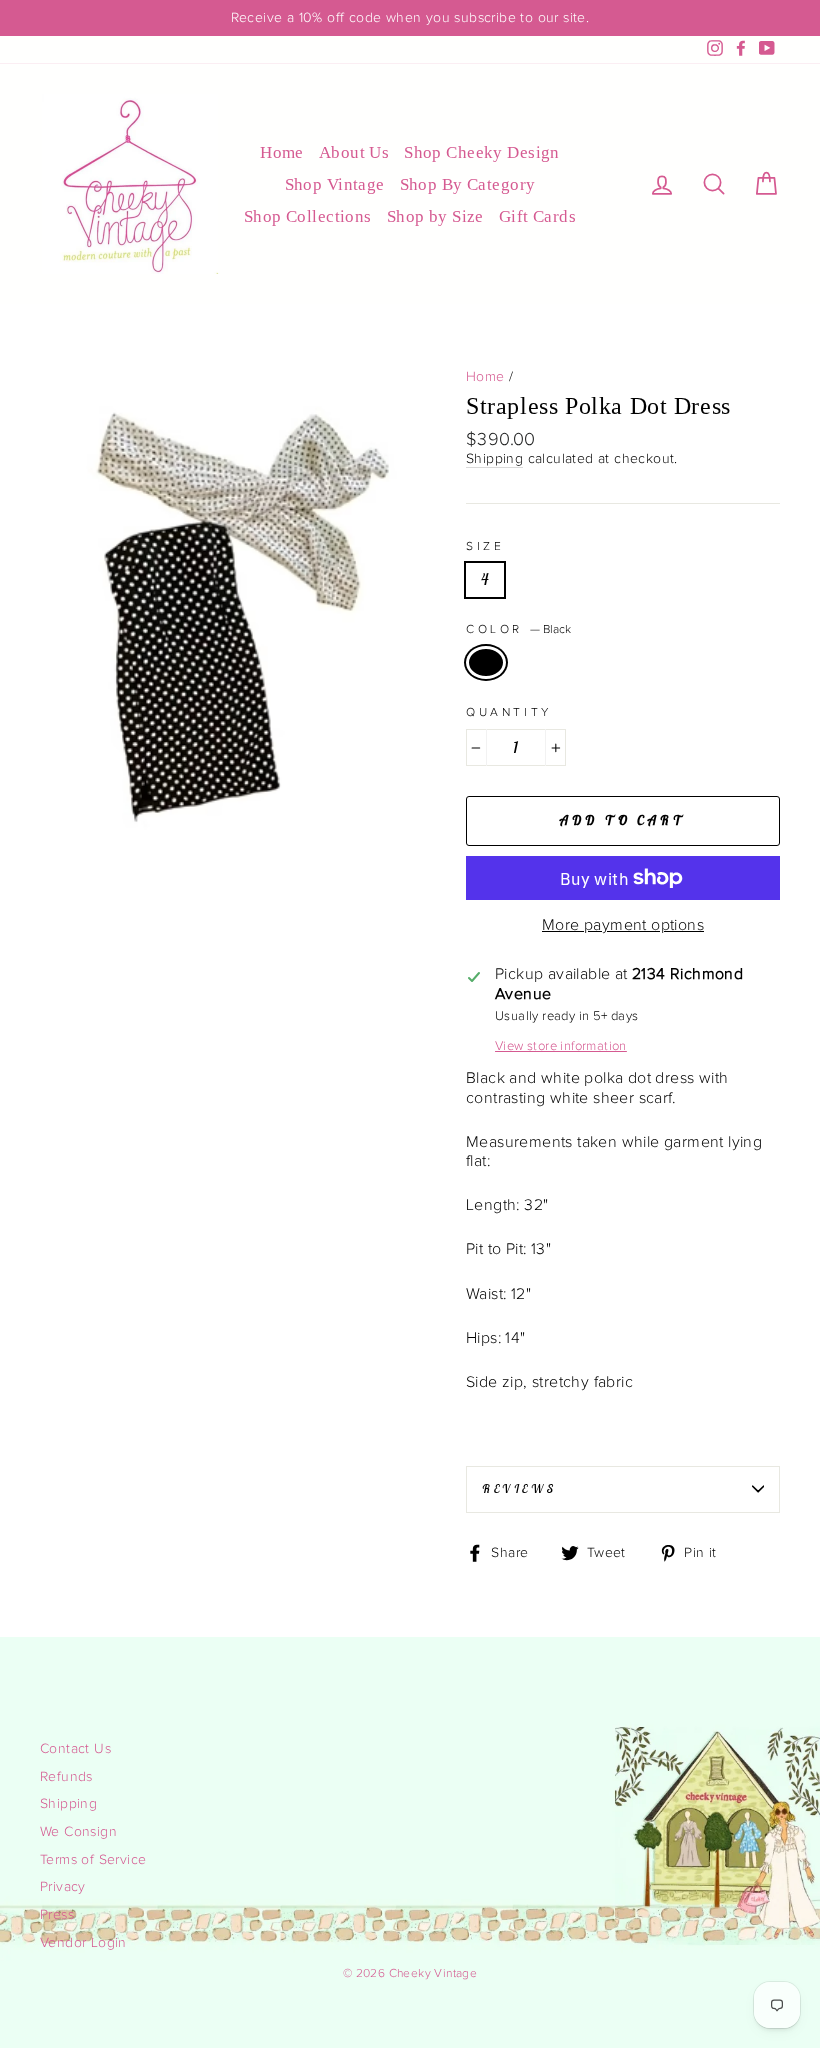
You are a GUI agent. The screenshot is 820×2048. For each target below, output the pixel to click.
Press (57, 1915)
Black (486, 662)
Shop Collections (308, 216)
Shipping (494, 459)
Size (485, 546)
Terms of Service (93, 1860)
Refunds (66, 1777)
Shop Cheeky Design (482, 152)
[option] (410, 18)
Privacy (63, 1887)
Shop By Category (468, 184)
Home (282, 152)
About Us (354, 152)
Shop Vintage (335, 184)
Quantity (509, 712)
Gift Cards (537, 216)
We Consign (78, 1832)
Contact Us (75, 1749)
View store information (561, 1046)
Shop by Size (435, 216)
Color (518, 629)
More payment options (623, 925)
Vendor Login (83, 1943)
